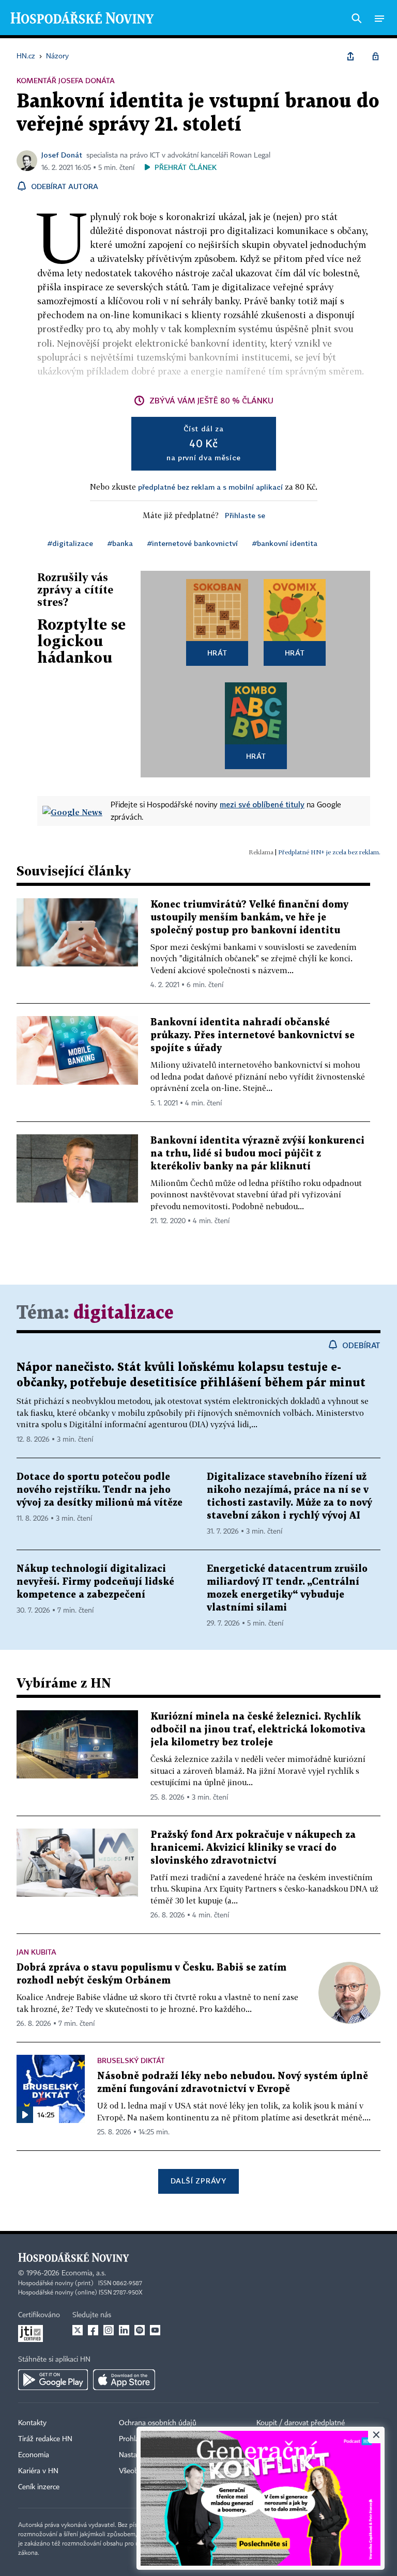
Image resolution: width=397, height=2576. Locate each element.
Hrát (217, 653)
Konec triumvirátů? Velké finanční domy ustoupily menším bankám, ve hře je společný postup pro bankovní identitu (249, 918)
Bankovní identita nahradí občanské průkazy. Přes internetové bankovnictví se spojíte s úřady (253, 1035)
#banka (120, 543)
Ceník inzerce (39, 2487)
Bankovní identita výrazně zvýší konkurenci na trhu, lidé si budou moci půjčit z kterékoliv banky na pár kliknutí (257, 1154)
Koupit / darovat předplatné (301, 2423)
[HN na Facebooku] (93, 2330)
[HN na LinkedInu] (124, 2330)
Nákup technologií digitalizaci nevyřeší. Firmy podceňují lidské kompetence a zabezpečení (95, 1582)
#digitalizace (70, 543)
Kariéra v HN (38, 2471)
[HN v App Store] (124, 2380)
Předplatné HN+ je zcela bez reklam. (329, 852)
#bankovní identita (285, 543)
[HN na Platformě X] (78, 2330)
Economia (34, 2455)
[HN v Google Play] (53, 2380)
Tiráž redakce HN (45, 2439)
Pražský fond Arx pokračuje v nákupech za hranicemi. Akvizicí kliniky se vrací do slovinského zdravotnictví (253, 1848)
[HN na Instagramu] (109, 2330)
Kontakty (32, 2423)
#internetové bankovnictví (193, 543)
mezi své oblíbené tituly (262, 804)
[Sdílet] (350, 56)
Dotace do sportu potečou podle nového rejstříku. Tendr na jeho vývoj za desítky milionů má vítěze (100, 1490)
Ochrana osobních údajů (158, 2423)
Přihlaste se (245, 515)
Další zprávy (198, 2181)
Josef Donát (62, 155)
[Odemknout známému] (375, 56)
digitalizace (124, 1313)
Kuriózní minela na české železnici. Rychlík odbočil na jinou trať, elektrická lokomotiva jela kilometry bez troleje (258, 1730)
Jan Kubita (36, 1952)
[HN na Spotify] (140, 2330)
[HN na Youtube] (155, 2330)
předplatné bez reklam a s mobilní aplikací (210, 487)
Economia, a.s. (84, 2273)
